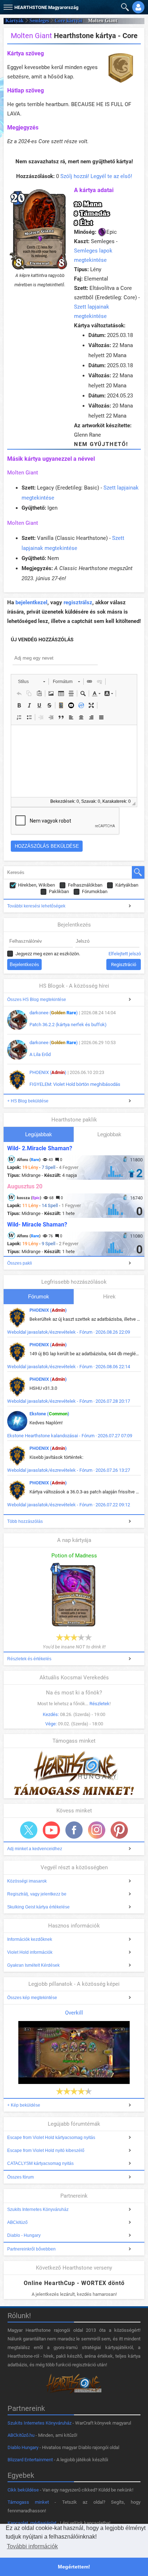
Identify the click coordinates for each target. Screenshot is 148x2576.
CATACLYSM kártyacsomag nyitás (40, 2163)
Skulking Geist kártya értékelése (38, 1907)
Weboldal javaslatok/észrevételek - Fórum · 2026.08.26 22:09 (69, 1332)
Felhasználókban (85, 885)
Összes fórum (20, 2177)
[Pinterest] (119, 1830)
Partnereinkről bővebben (31, 2249)
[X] (29, 1830)
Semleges (39, 21)
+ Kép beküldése (24, 2105)
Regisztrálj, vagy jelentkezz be (37, 1894)
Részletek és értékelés (29, 1659)
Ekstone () (49, 1414)
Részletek (100, 1704)
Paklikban (59, 891)
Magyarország (46, 7)
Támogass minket (28, 2502)
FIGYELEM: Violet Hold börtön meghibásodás (75, 1084)
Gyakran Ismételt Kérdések (33, 1965)
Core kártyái (68, 21)
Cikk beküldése (23, 2490)
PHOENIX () (48, 1072)
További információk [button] (32, 2546)
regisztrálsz (78, 602)
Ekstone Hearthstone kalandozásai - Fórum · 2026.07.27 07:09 (70, 1436)
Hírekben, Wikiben (36, 885)
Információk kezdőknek (30, 1939)
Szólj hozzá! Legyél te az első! (96, 176)
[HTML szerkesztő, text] (74, 761)
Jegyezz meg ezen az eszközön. (48, 954)
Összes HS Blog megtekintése (37, 1000)
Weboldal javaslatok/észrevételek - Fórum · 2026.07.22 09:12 (69, 1505)
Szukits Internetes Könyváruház (38, 2209)
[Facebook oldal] (74, 1830)
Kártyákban (127, 885)
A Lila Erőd (40, 1054)
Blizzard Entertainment (30, 2460)
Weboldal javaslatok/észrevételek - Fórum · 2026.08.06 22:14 (69, 1367)
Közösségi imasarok (27, 1881)
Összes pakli (20, 1263)
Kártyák (15, 21)
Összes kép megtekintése (32, 1998)
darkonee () (54, 1013)
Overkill (74, 2013)
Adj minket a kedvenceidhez (35, 1849)
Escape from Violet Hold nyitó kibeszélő (46, 2151)
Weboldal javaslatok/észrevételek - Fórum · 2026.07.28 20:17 (69, 1401)
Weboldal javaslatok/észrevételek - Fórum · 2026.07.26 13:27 (69, 1470)
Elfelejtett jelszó (125, 954)
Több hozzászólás (25, 1521)
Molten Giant (23, 473)
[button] (7, 6)
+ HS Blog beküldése (28, 1101)
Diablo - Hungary (24, 2235)
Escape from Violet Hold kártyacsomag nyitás (51, 2138)
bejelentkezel (31, 602)
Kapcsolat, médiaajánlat (32, 2523)
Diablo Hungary (23, 2447)
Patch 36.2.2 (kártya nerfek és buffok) (68, 1025)
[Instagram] (97, 1830)
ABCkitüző (17, 2222)
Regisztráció (124, 964)
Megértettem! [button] (74, 2567)
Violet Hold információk (30, 1952)
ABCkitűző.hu (21, 2435)
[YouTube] (51, 1830)
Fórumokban (95, 891)
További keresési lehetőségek (36, 906)
